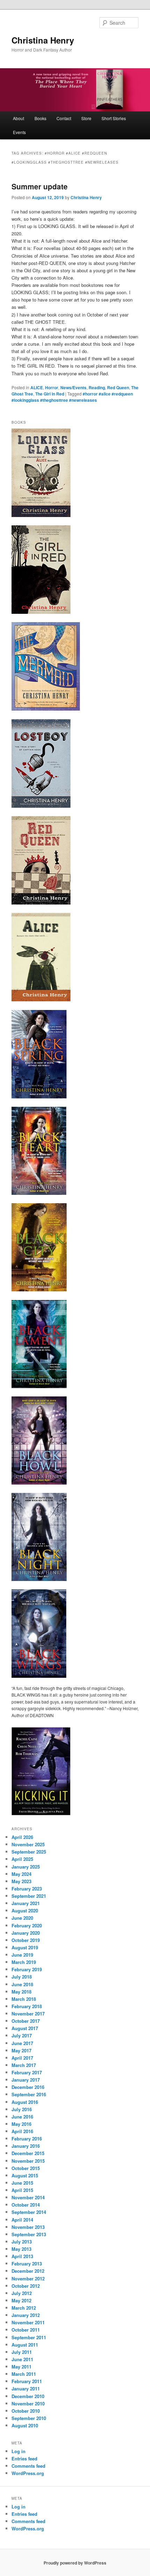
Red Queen (118, 387)
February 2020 (27, 1925)
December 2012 (28, 2271)
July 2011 (22, 2352)
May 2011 (21, 2367)
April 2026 (22, 1837)
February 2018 (27, 2006)
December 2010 (28, 2396)
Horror (52, 387)
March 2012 (24, 2308)
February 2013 (27, 2264)
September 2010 (29, 2418)
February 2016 (27, 2139)
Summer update (40, 186)
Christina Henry (43, 40)
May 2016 (21, 2124)
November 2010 (28, 2403)
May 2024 (21, 1874)
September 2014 (29, 2212)
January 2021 (26, 1903)
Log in (18, 2451)
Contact (64, 118)
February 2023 (27, 1889)
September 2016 (29, 2094)
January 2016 (26, 2146)
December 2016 (28, 2087)
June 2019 (22, 1955)
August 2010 (25, 2425)
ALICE (37, 387)
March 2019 (24, 1962)
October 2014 (26, 2205)
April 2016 (22, 2131)
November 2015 (28, 2161)
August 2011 (25, 2345)
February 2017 (27, 2072)
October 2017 (26, 2021)
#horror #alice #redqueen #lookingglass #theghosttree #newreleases (72, 397)
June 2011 (22, 2359)
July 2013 (22, 2242)
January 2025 (26, 1867)
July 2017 (22, 2035)
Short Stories (114, 118)
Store (86, 118)
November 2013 (28, 2227)
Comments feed (28, 2466)
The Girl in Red (50, 394)
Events (19, 132)
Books (40, 118)
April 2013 (22, 2256)
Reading (97, 387)
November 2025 (28, 1844)
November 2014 (28, 2197)
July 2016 (22, 2109)
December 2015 (28, 2153)
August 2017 (25, 2028)
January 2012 (26, 2315)
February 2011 (27, 2381)
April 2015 (22, 2190)
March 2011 (24, 2374)
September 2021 (29, 1896)
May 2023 (21, 1881)
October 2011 (26, 2330)
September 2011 (29, 2337)
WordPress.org (28, 2473)
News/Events (73, 387)
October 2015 (26, 2168)
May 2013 (21, 2249)
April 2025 (22, 1859)
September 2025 (29, 1852)
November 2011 (28, 2322)
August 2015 (25, 2175)
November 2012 (28, 2279)
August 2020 (25, 1911)
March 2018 (24, 1999)
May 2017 (21, 2050)
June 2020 (22, 1918)
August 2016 (25, 2102)
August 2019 (25, 1947)
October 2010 (26, 2411)
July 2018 (22, 1977)
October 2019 (26, 1940)
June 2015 (22, 2183)
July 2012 (22, 2293)
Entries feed (24, 2458)
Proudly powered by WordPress (75, 2563)
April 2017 (22, 2058)
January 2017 (26, 2080)
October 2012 (26, 2286)
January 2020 (26, 1933)
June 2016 (22, 2117)
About (18, 118)
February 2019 (27, 1969)
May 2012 (21, 2300)
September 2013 (29, 2234)
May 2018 (21, 1992)
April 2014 (22, 2220)
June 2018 (22, 1984)
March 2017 (24, 2065)
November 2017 (28, 2014)
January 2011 (26, 2389)
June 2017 (22, 2043)
